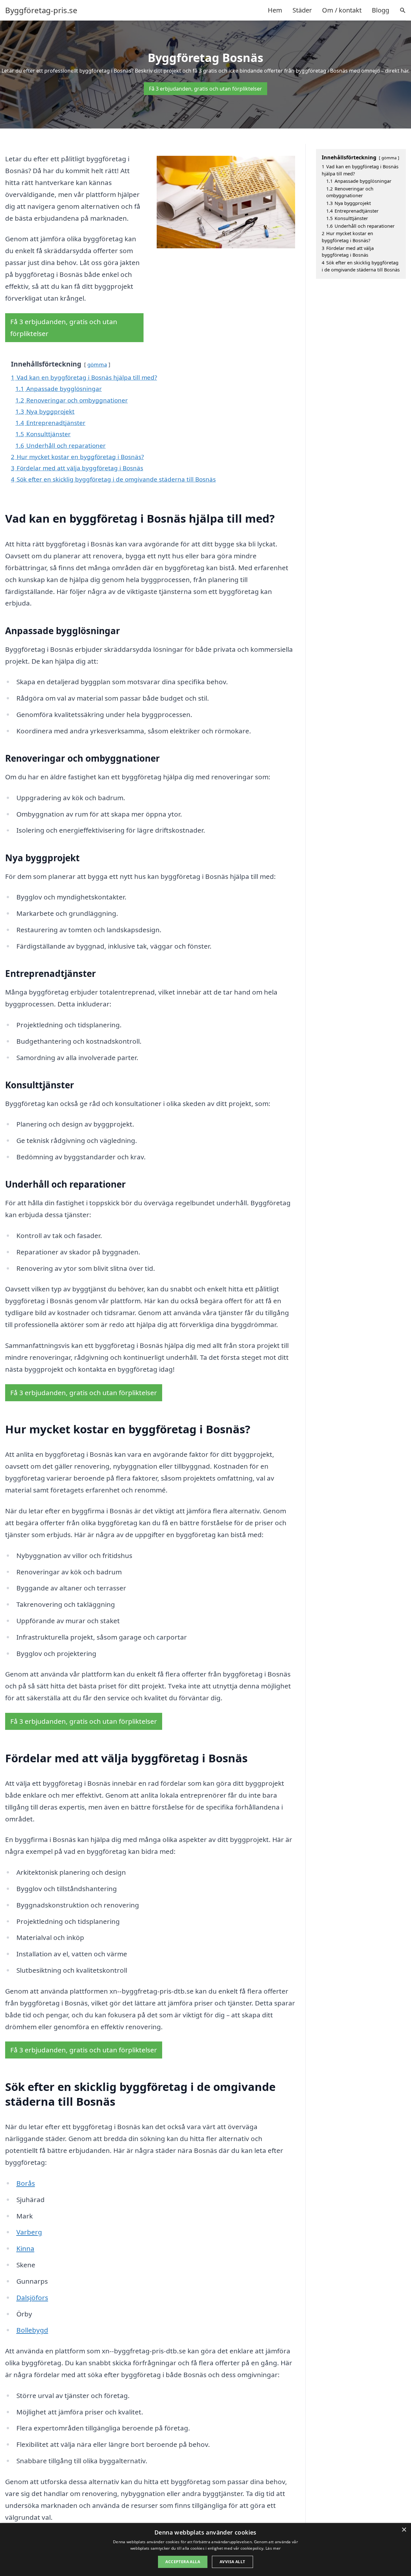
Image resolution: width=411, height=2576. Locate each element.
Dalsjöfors (32, 2297)
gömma (97, 364)
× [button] (404, 2530)
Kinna (25, 2248)
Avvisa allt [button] (232, 2562)
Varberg (29, 2232)
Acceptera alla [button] (183, 2562)
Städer (302, 10)
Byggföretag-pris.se (41, 10)
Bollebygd (32, 2330)
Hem (275, 10)
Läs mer (273, 2548)
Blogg (380, 10)
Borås (26, 2183)
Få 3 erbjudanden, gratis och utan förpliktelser (205, 89)
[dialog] (205, 2549)
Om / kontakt (342, 10)
